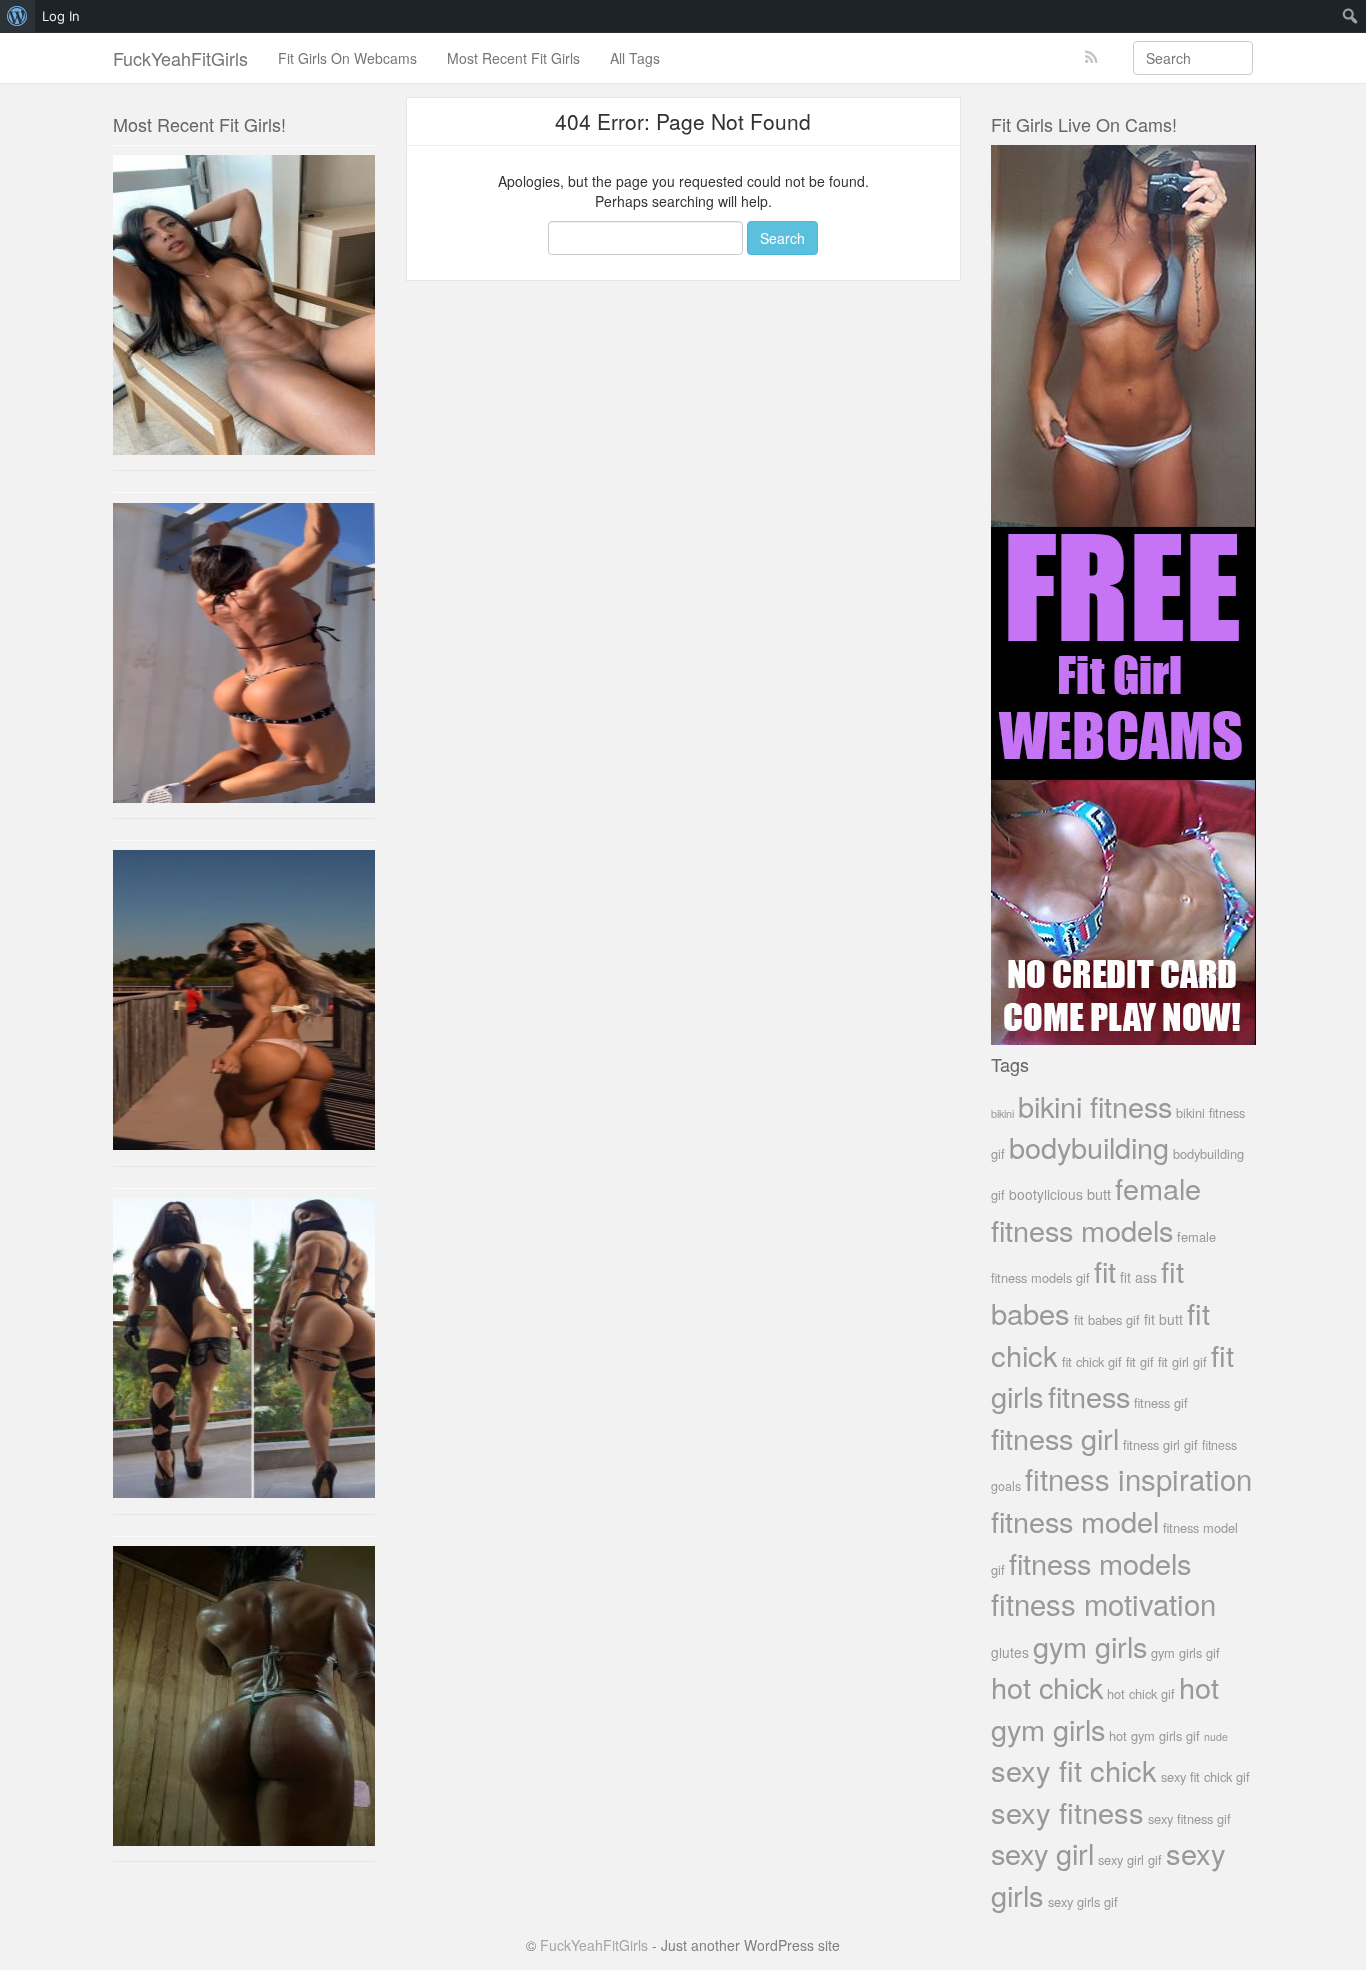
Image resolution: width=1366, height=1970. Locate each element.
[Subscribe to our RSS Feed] (1091, 57)
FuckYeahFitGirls (180, 58)
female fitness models (1096, 1208)
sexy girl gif (1130, 1859)
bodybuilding (1089, 1146)
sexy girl (1042, 1852)
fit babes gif (1107, 1319)
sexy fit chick (1074, 1769)
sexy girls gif (1083, 1901)
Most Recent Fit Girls (513, 58)
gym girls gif (1185, 1652)
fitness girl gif (1160, 1444)
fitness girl (1055, 1437)
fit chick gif (1092, 1361)
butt (1099, 1193)
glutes (1010, 1652)
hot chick (1047, 1686)
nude (1216, 1736)
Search (782, 238)
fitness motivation (1103, 1603)
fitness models (1100, 1562)
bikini (1002, 1113)
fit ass (1138, 1277)
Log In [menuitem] (61, 16)
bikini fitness (1095, 1105)
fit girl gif (1182, 1361)
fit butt (1163, 1319)
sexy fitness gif (1189, 1818)
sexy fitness (1067, 1811)
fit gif (1140, 1361)
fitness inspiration (1138, 1478)
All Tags (635, 58)
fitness (1089, 1395)
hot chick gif (1141, 1693)
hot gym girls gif (1154, 1735)
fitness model (1075, 1520)
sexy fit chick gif (1205, 1776)
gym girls (1090, 1645)
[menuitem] (17, 16)
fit (1105, 1270)
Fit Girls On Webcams (347, 58)
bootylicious (1046, 1194)
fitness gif (1161, 1402)
